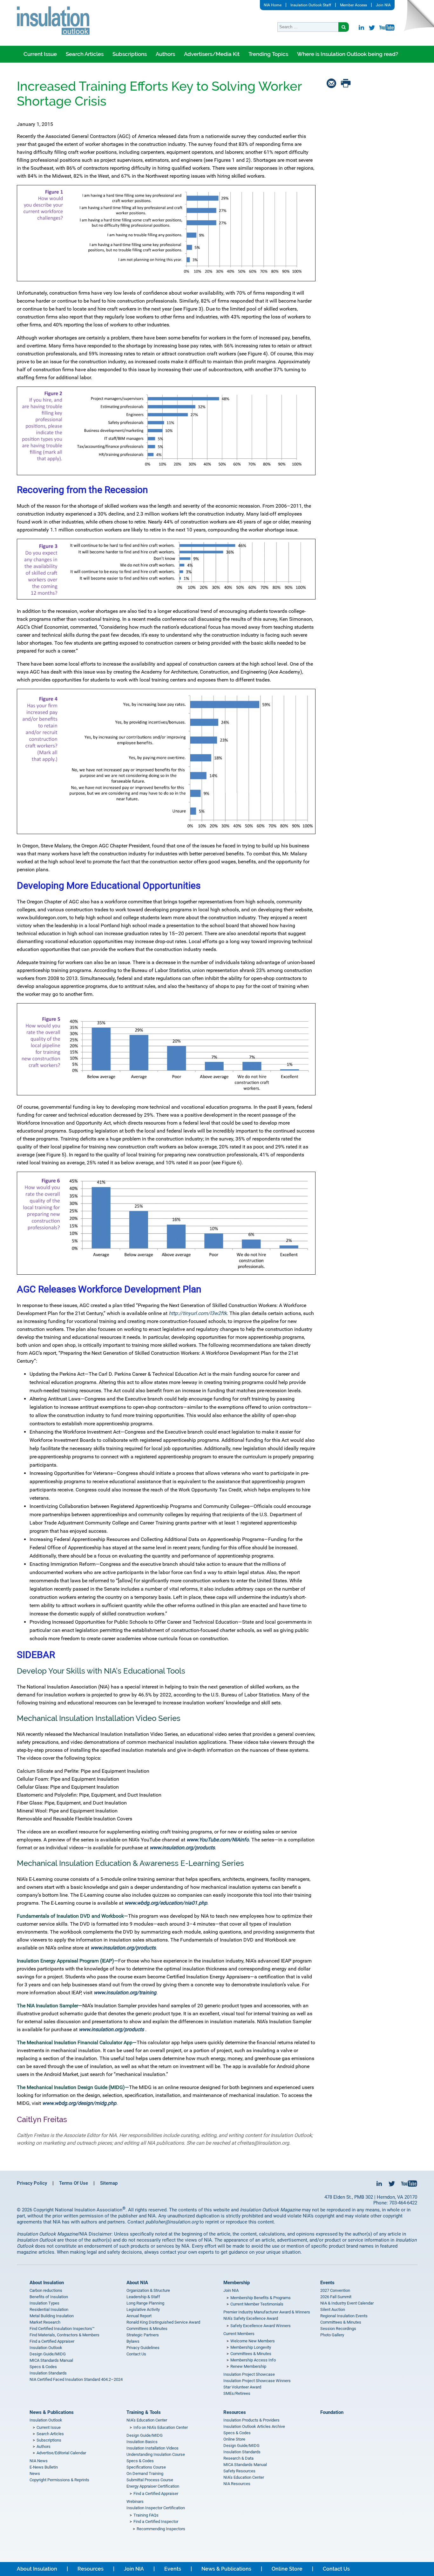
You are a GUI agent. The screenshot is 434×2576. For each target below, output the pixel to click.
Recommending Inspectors (161, 2529)
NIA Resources (237, 2484)
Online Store (234, 2439)
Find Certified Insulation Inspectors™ (62, 2329)
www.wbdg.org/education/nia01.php (166, 1903)
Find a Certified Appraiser (52, 2341)
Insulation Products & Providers (251, 2420)
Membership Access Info (253, 2360)
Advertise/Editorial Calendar (61, 2453)
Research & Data (238, 2458)
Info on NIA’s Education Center (161, 2427)
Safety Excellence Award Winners (261, 2326)
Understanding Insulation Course (156, 2454)
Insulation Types (44, 2303)
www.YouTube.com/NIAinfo (218, 1840)
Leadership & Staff (143, 2297)
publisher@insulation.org (172, 2222)
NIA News (39, 2461)
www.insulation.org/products (182, 1848)
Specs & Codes (43, 2367)
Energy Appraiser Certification (153, 2486)
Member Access (353, 5)
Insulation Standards (48, 2373)
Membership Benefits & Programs (261, 2298)
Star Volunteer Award (242, 2387)
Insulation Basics (142, 2442)
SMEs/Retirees (237, 2393)
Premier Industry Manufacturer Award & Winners (267, 2312)
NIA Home (273, 5)
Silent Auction (333, 2309)
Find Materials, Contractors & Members (64, 2335)
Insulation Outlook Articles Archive (254, 2426)
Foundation (332, 2412)
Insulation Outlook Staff (311, 5)
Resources (235, 2412)
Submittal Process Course (150, 2480)
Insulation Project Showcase (249, 2374)
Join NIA (383, 5)
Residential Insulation (49, 2309)
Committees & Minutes (147, 2329)
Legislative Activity (143, 2309)
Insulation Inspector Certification (156, 2508)
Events (327, 2283)
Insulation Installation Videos (153, 2448)
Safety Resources (239, 2471)
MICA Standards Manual (51, 2360)
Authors (165, 54)
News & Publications (52, 2412)
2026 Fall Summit (336, 2297)
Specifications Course (146, 2467)
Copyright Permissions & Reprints (59, 2480)
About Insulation (47, 2283)
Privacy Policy (32, 2183)
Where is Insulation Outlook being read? (348, 54)
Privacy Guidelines (143, 2348)
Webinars (135, 2501)
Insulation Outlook (46, 2348)
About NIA (137, 2283)
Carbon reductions (46, 2290)
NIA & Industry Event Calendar (347, 2303)
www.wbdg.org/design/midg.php (79, 2103)
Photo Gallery (332, 2335)
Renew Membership (248, 2366)
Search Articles (85, 54)
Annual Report (139, 2316)
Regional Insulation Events (344, 2316)
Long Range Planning (145, 2303)
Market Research (45, 2322)
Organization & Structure (148, 2290)
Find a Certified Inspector (156, 2521)
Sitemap (109, 2183)
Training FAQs (146, 2515)
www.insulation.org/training (125, 1993)
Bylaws (133, 2341)
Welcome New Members (253, 2341)
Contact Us (136, 2354)
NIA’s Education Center (147, 2420)
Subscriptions (130, 54)
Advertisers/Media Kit (212, 54)
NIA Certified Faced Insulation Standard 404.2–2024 (76, 2379)
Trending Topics (268, 54)
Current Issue (40, 54)
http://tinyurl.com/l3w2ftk (198, 1313)
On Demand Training (145, 2473)
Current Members (239, 2334)
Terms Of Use (74, 2183)
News (35, 2473)
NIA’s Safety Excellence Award (251, 2318)
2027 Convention (335, 2290)
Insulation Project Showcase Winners (257, 2381)
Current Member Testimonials (257, 2304)
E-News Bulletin (44, 2467)
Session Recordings (338, 2329)
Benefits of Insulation (49, 2297)
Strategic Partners (143, 2335)
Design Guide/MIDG (48, 2354)
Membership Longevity (251, 2347)
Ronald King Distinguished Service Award (163, 2322)
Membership (237, 2283)
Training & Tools (144, 2412)
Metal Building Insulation (52, 2316)
